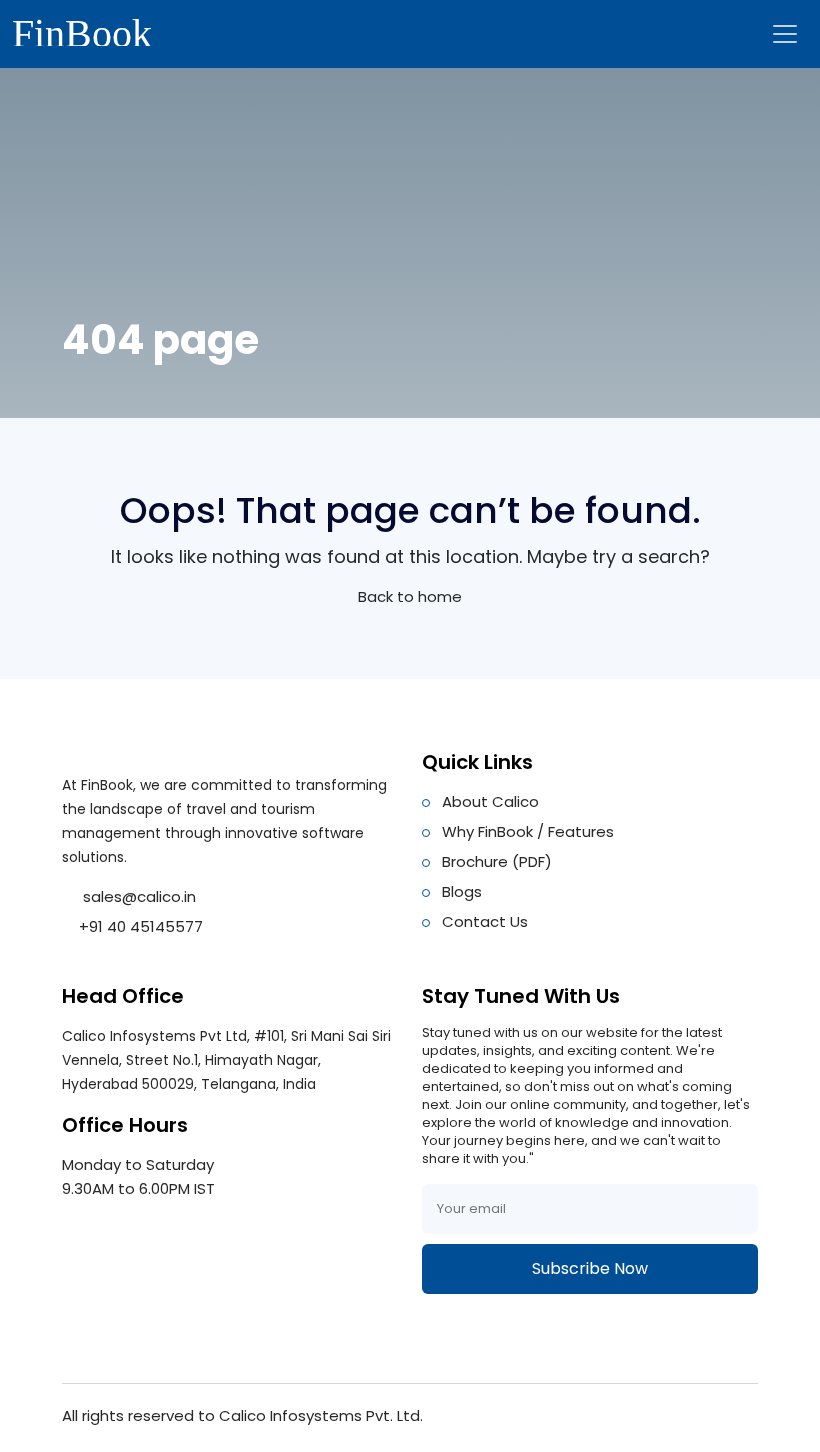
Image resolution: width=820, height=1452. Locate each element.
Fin (82, 30)
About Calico (490, 801)
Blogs (462, 891)
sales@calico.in (137, 896)
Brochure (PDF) (497, 861)
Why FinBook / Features (528, 831)
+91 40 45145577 (141, 926)
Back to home (410, 596)
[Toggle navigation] (785, 33)
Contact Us (485, 921)
